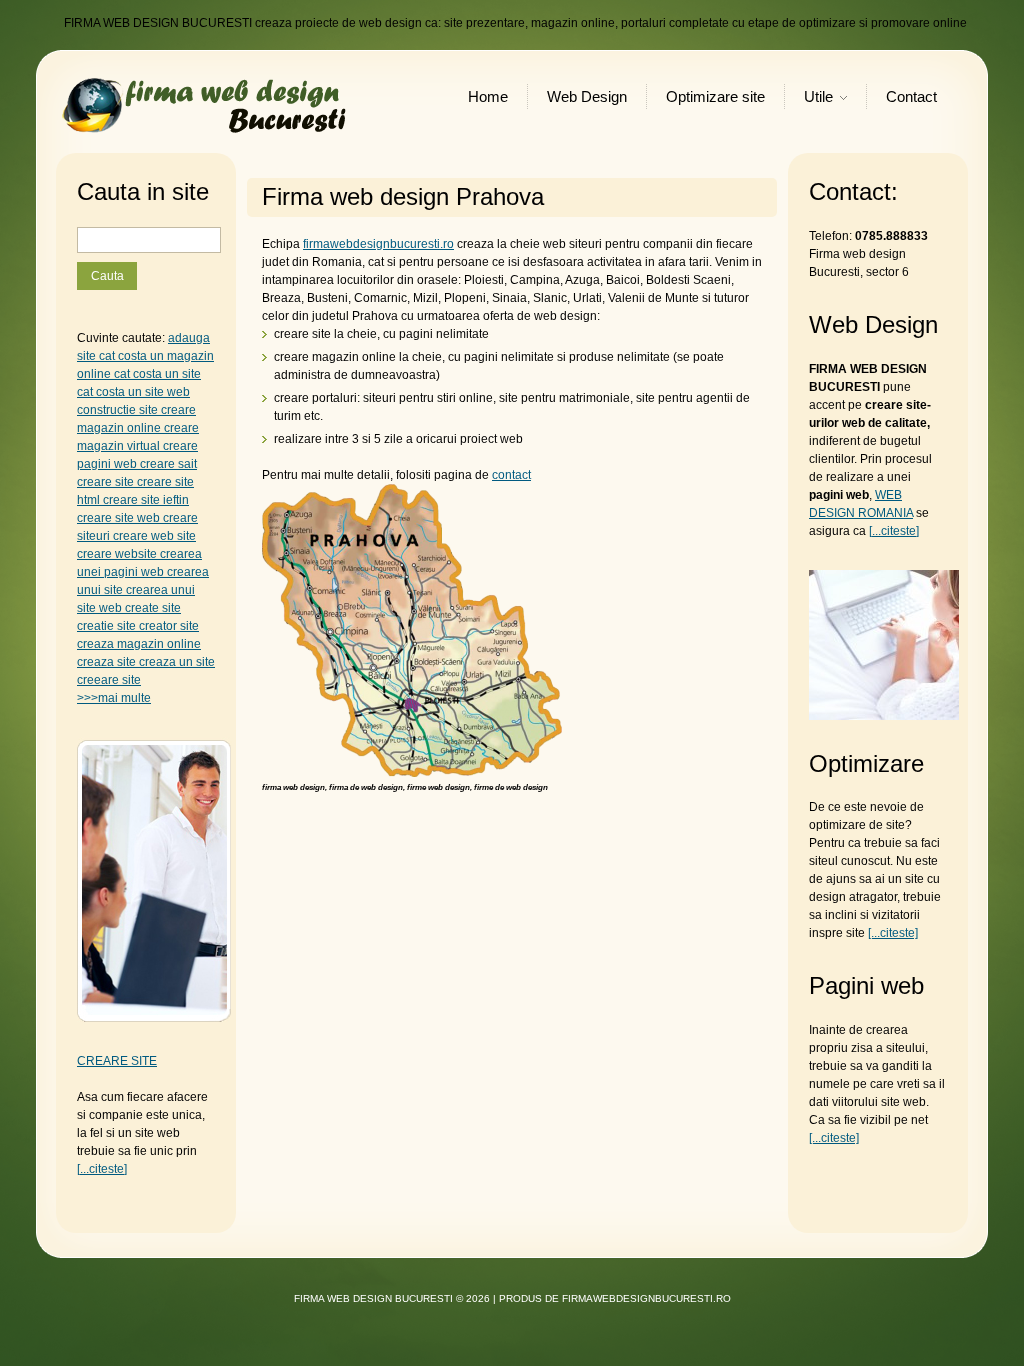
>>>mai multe (114, 698)
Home (488, 96)
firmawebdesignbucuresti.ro (378, 244)
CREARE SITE (117, 1061)
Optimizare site (715, 96)
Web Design (587, 96)
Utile (818, 98)
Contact (911, 96)
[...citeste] (102, 1169)
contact (511, 475)
